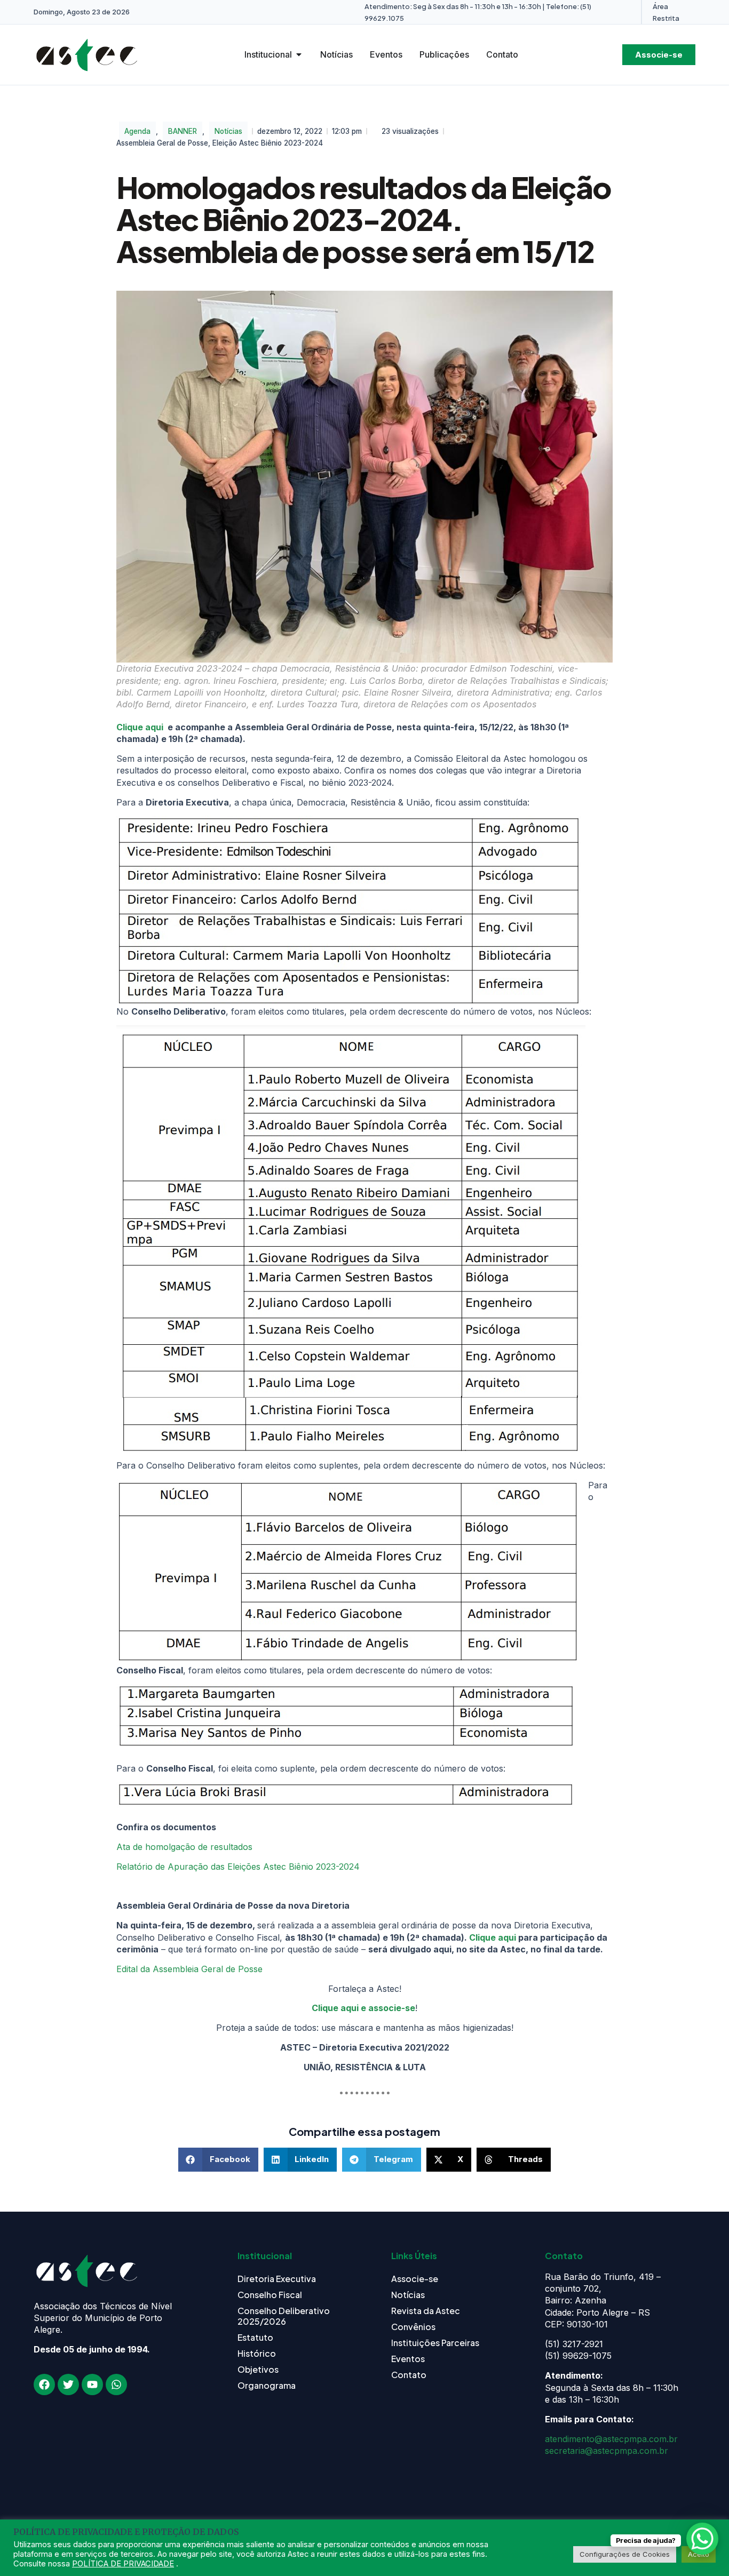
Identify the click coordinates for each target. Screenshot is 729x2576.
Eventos (408, 2359)
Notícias (228, 131)
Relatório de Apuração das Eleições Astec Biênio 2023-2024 (238, 1867)
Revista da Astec (426, 2311)
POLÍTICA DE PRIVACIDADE (123, 2564)
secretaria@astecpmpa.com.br (607, 2451)
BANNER (183, 131)
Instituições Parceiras (435, 2343)
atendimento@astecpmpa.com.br (611, 2439)
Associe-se (415, 2279)
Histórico (257, 2353)
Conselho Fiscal (270, 2295)
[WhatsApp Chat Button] (702, 2539)
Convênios (413, 2327)
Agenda (137, 131)
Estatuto (255, 2337)
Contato (409, 2375)
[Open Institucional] (299, 54)
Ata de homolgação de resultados (184, 1847)
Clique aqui (140, 727)
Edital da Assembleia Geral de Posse (189, 1969)
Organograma (267, 2385)
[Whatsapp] (116, 2384)
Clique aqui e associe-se (363, 2008)
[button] (218, 2160)
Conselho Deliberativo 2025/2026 (284, 2316)
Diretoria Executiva (277, 2279)
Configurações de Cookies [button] (625, 2554)
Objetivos (258, 2369)
